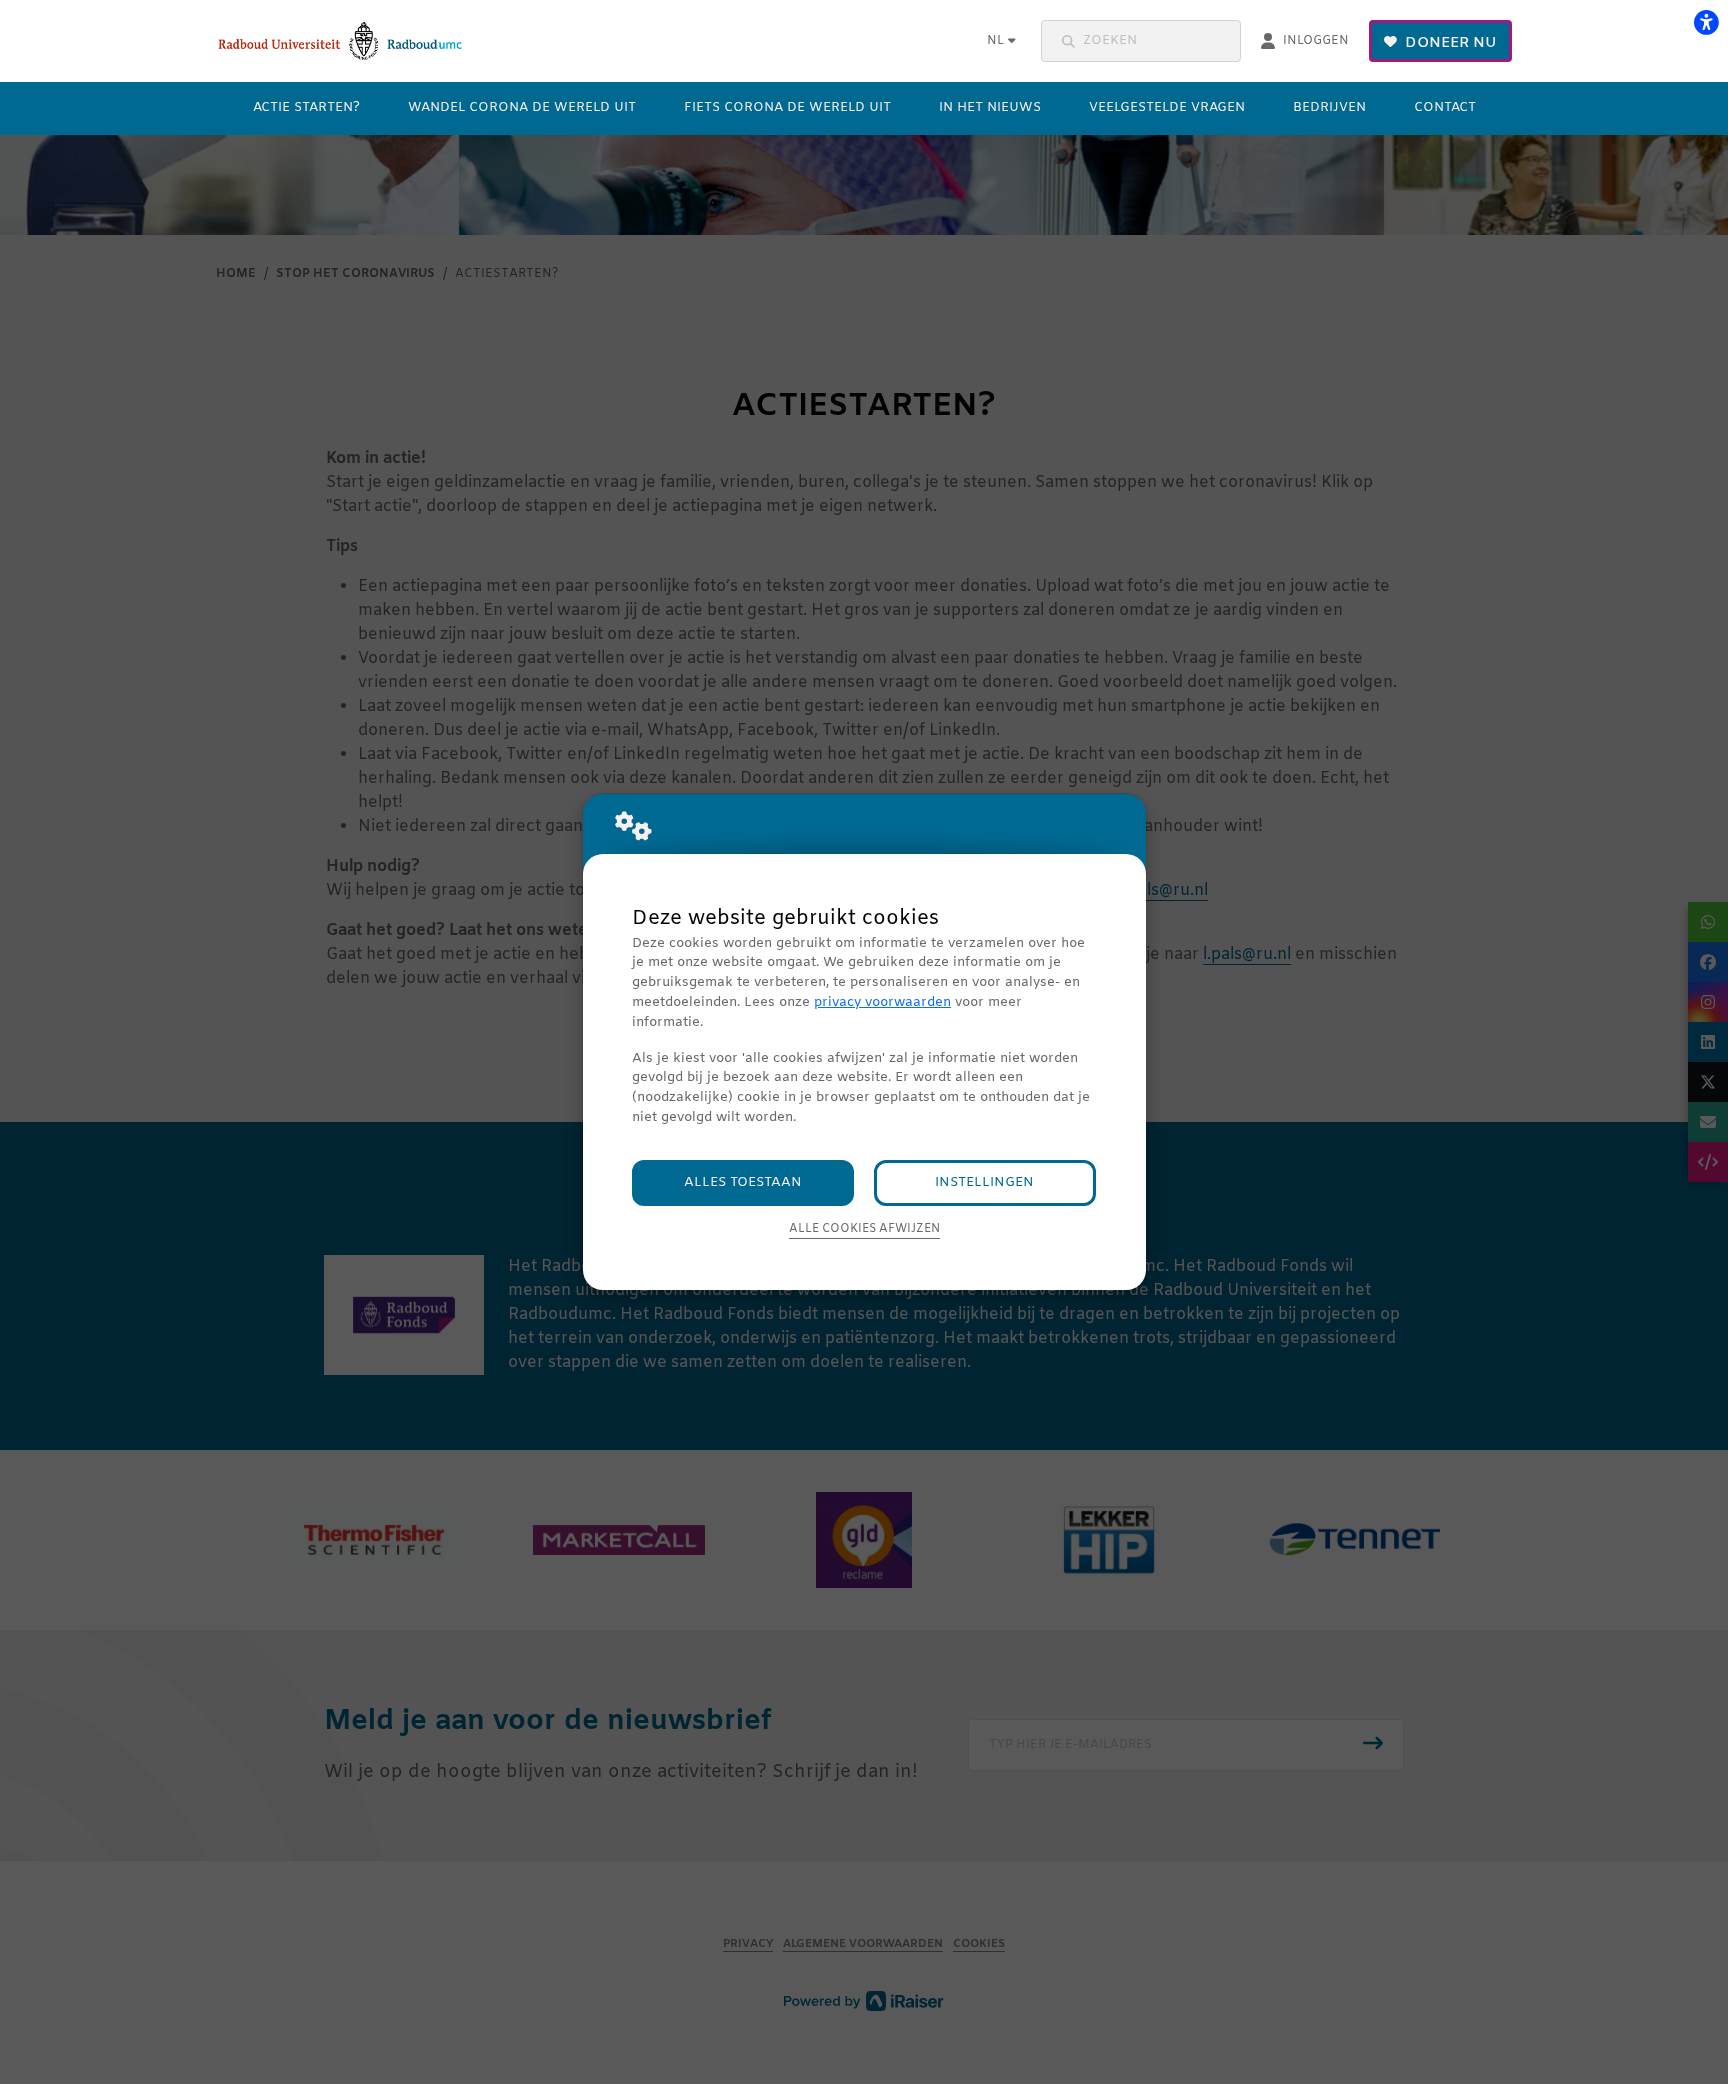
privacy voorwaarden (882, 1002)
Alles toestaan (743, 1182)
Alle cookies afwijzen (864, 1229)
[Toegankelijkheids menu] (1706, 22)
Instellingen (984, 1182)
